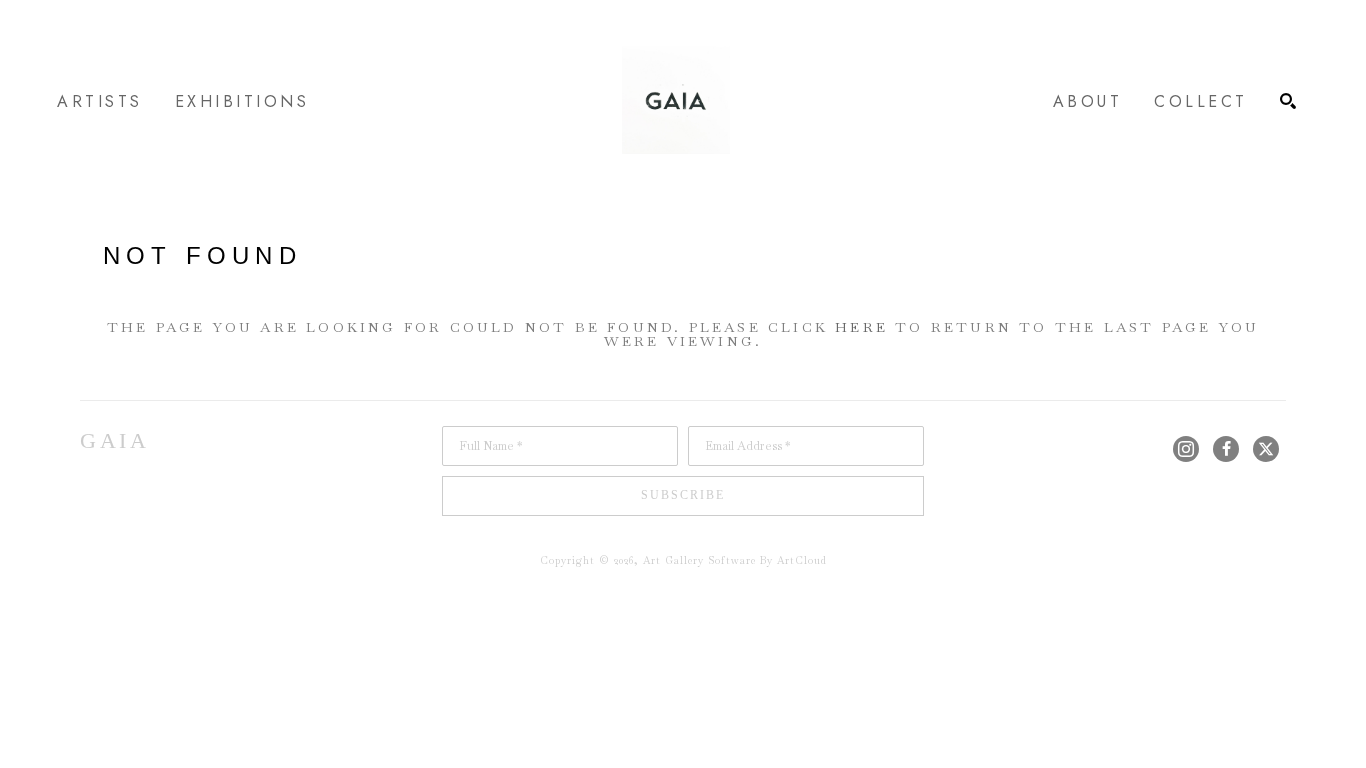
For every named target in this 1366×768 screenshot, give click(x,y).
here (861, 327)
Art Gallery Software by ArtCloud (735, 560)
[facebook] (1226, 449)
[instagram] (1186, 449)
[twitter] (1266, 449)
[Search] (1288, 101)
